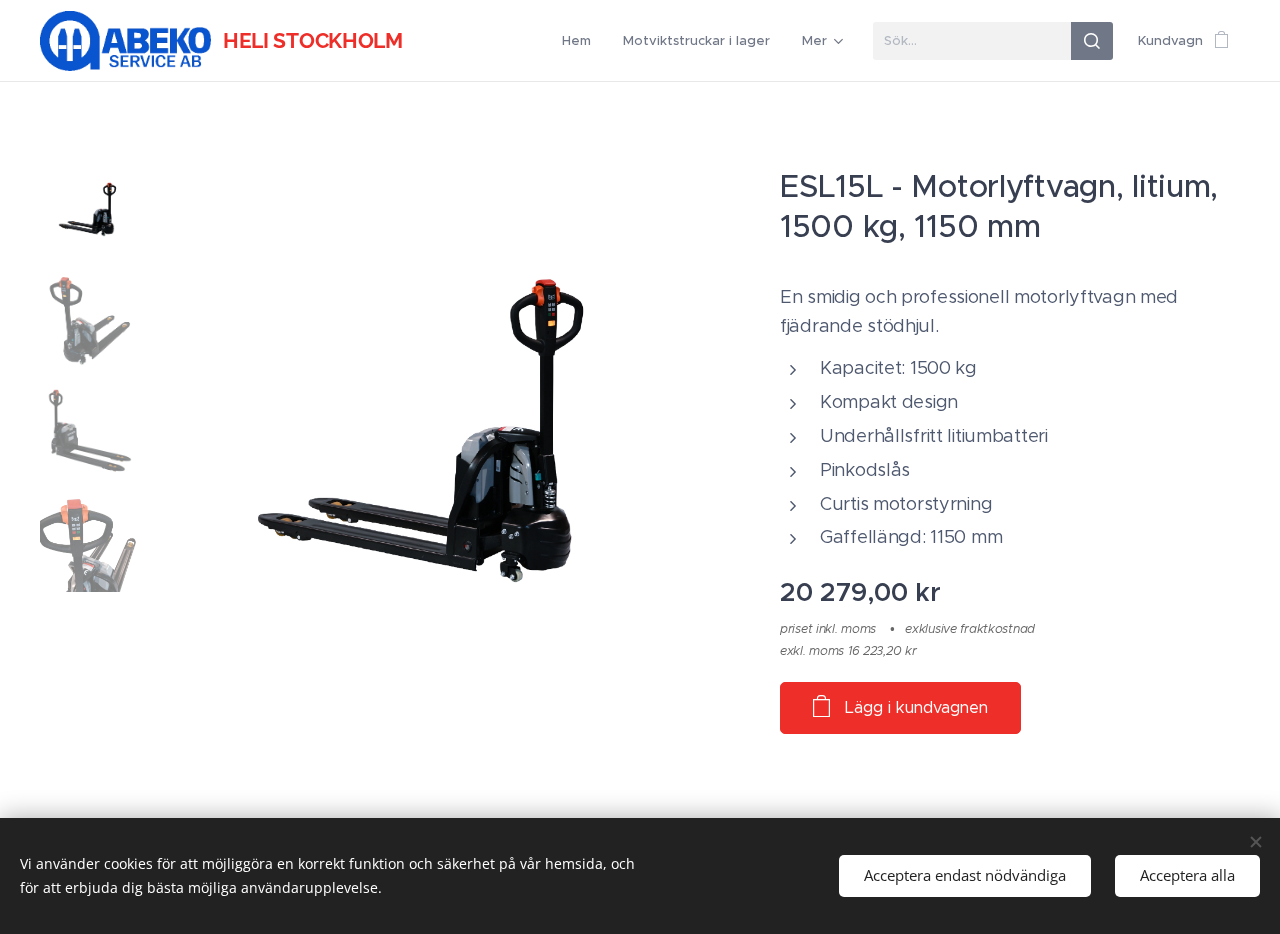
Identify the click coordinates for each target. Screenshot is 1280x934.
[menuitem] (582, 41)
